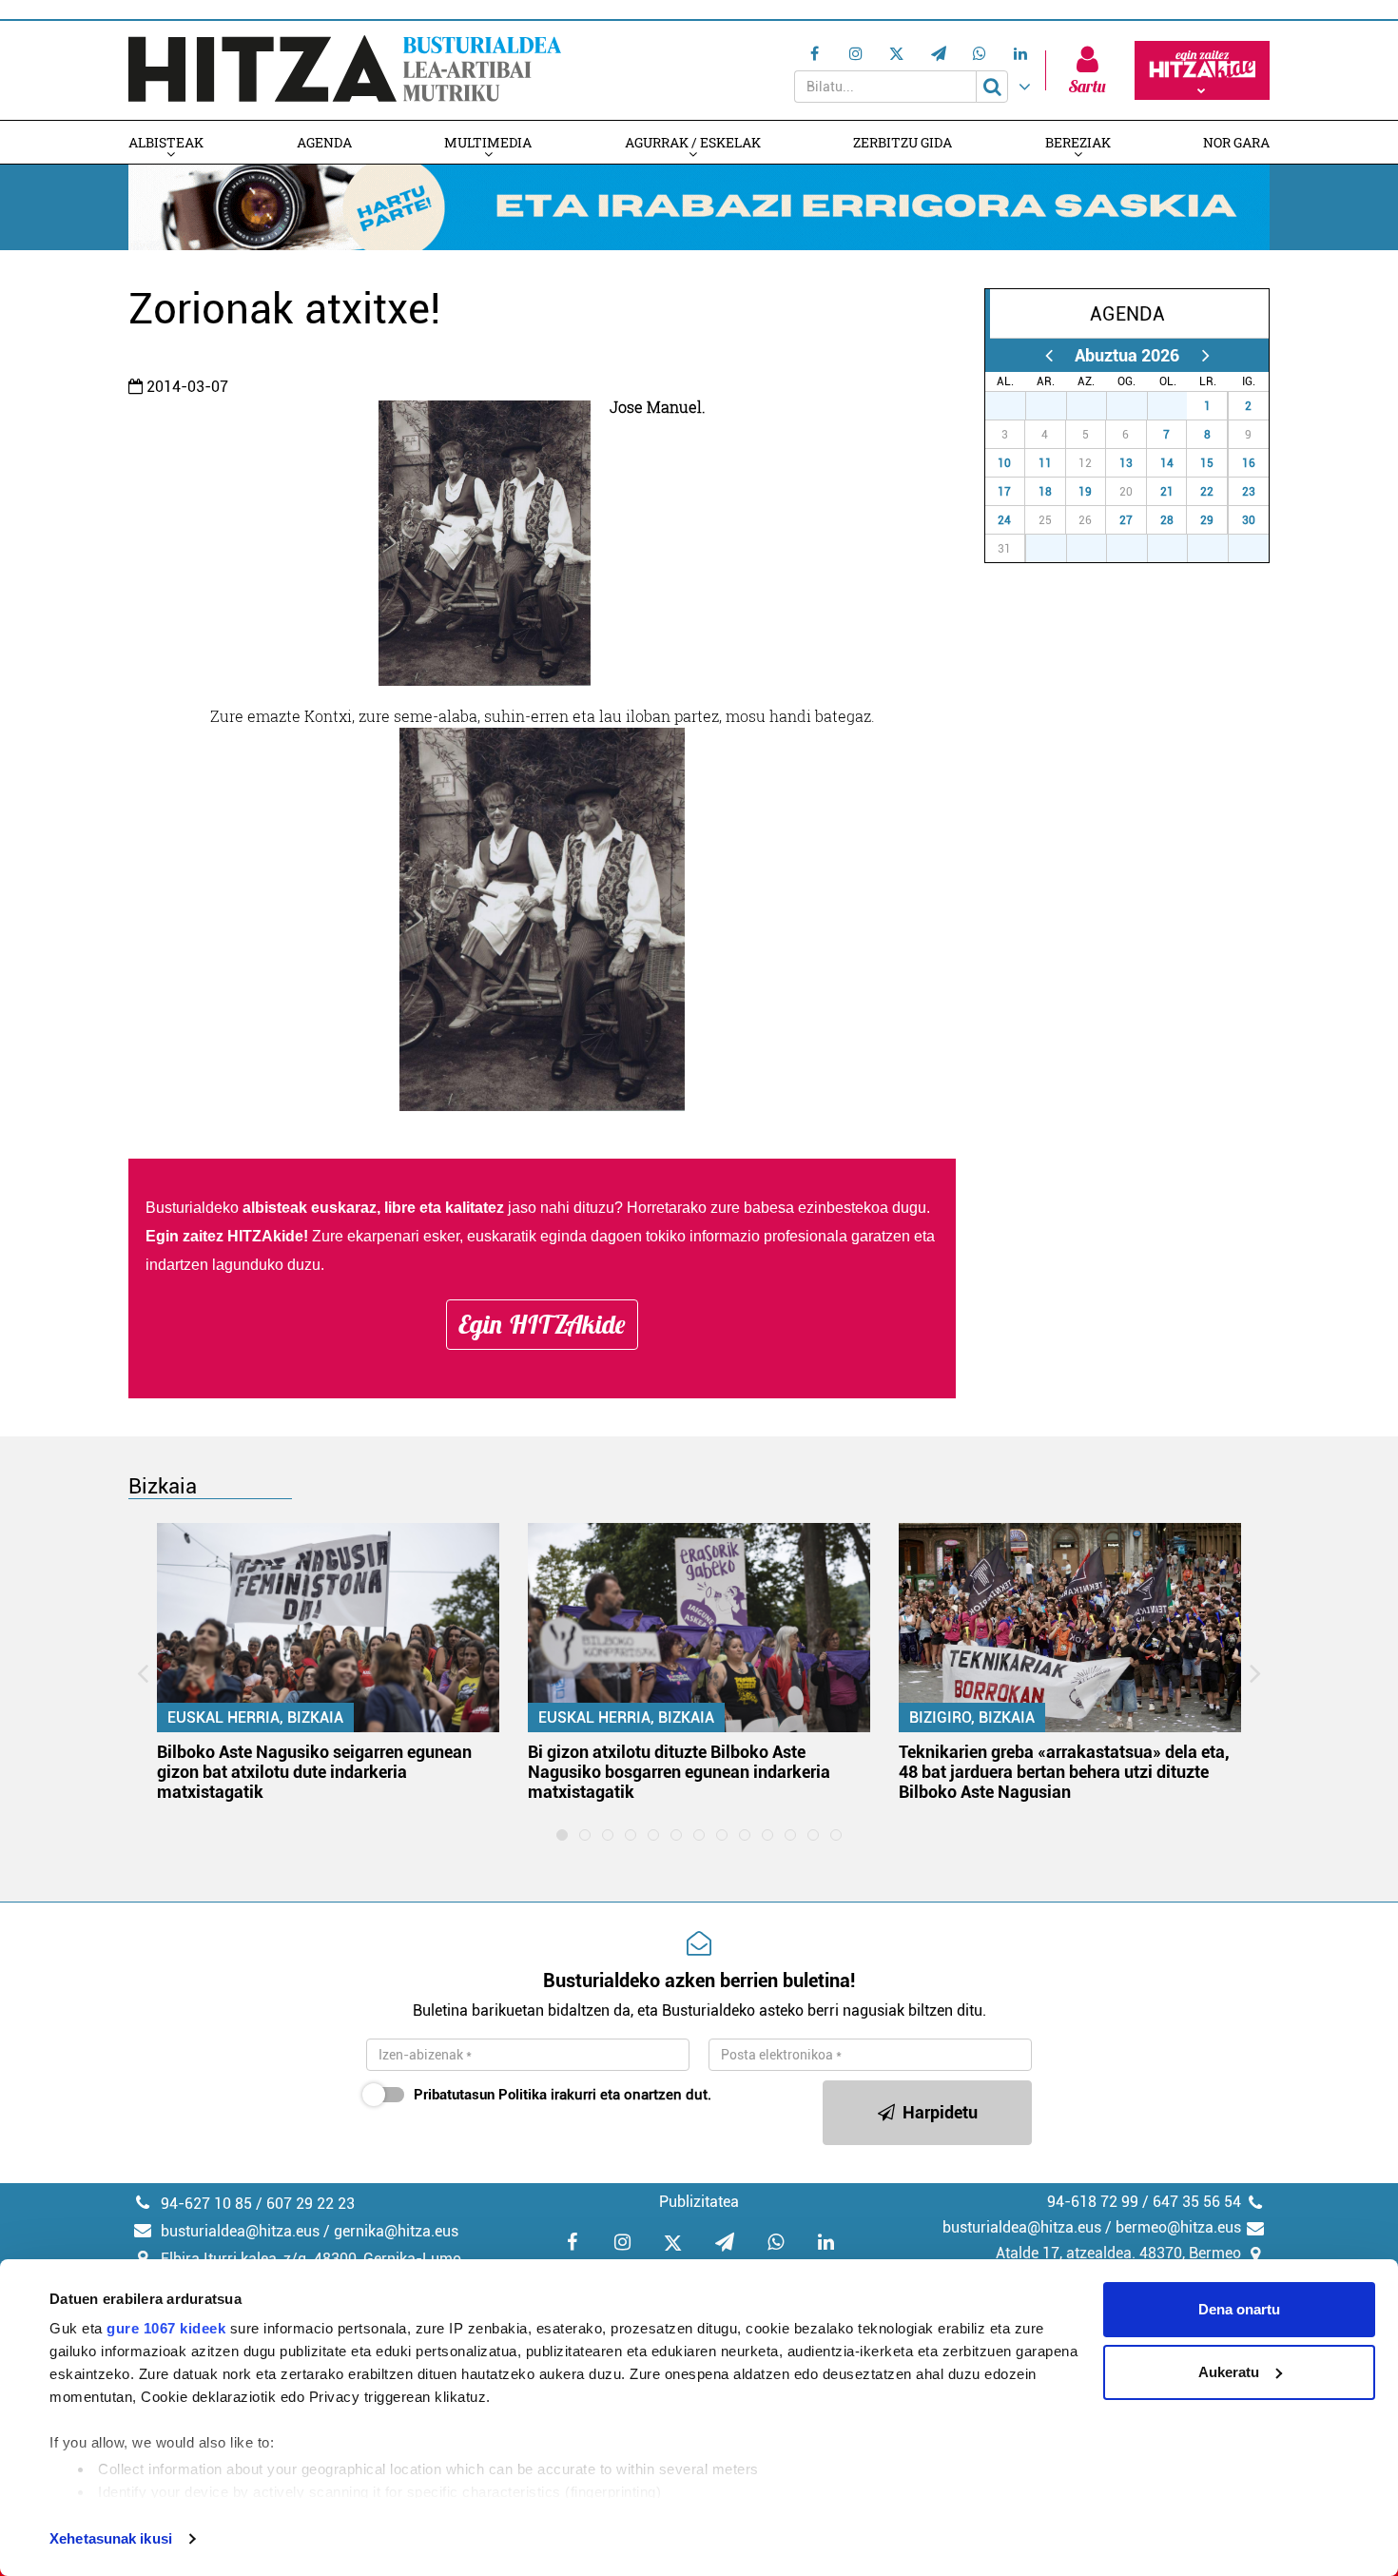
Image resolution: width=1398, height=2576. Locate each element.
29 (1097, 406)
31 (1177, 406)
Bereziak (1078, 142)
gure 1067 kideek (166, 2328)
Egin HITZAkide (542, 1324)
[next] (1205, 355)
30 (1137, 406)
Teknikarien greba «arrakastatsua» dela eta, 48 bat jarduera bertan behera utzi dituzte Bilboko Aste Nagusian (1064, 1772)
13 (1126, 463)
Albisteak (166, 142)
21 (1167, 492)
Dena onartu (1239, 2309)
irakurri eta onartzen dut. (563, 2095)
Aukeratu (1229, 2372)
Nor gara (1236, 142)
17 (1004, 492)
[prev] (1048, 355)
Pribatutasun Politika (480, 2095)
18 (1045, 492)
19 (1085, 492)
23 (1249, 492)
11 (1045, 463)
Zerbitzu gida (903, 142)
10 (1004, 463)
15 (1207, 463)
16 (1249, 463)
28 (1057, 406)
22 (1207, 492)
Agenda (324, 142)
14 (1167, 463)
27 (1016, 406)
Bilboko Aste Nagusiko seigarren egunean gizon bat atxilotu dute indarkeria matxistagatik (314, 1772)
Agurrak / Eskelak (693, 142)
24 (1004, 520)
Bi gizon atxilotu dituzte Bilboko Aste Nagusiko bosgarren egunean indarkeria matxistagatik (679, 1772)
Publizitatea (699, 2202)
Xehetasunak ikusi (111, 2538)
